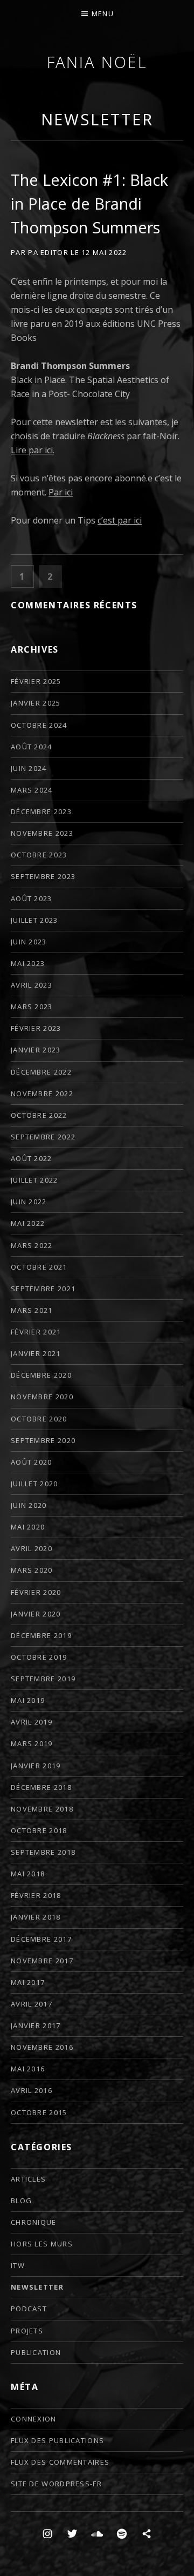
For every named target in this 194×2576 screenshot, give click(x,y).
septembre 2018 (43, 1852)
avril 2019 (32, 1722)
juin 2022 (29, 1202)
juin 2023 (29, 942)
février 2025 (36, 681)
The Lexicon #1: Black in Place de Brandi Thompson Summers (89, 203)
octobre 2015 (39, 2112)
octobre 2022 (39, 1115)
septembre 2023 (43, 876)
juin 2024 (29, 768)
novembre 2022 (42, 1094)
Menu (103, 14)
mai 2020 (28, 1527)
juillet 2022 (34, 1180)
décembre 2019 (41, 1635)
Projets (27, 2331)
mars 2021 (32, 1310)
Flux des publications (57, 2440)
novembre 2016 (42, 2047)
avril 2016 (32, 2090)
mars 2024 (32, 790)
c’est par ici (120, 520)
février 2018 (36, 1895)
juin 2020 (29, 1505)
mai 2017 (28, 1982)
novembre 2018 (42, 1809)
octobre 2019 (39, 1657)
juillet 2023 (34, 920)
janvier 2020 (36, 1614)
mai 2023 (28, 963)
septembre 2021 (43, 1289)
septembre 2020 (43, 1440)
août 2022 (32, 1158)
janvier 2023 (36, 1050)
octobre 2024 (39, 725)
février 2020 (36, 1592)
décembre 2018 (41, 1787)
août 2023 (32, 898)
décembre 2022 (41, 1072)
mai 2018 (28, 1874)
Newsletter (97, 119)
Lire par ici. (33, 450)
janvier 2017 (36, 2025)
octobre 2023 (39, 855)
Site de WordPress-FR (56, 2484)
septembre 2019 (43, 1679)
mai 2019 (28, 1700)
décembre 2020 (41, 1375)
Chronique (34, 2222)
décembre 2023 (41, 811)
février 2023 (36, 1028)
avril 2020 (32, 1548)
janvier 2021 (36, 1353)
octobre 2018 (39, 1830)
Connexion (34, 2419)
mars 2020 (32, 1570)
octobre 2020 (39, 1419)
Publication (36, 2352)
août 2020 (32, 1462)
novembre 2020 (42, 1397)
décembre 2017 (41, 1939)
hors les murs (42, 2244)
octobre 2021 (39, 1267)
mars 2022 (32, 1245)
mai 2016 (28, 2069)
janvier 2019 (36, 1766)
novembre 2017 (42, 1961)
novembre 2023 (42, 833)
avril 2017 (32, 2004)
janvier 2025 (36, 703)
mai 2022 (28, 1223)
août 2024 (32, 747)
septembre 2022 (43, 1137)
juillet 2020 (34, 1484)
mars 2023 (32, 1007)
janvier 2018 (36, 1917)
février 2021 (36, 1332)
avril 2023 (32, 985)
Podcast (29, 2309)
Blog (21, 2201)
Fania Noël (97, 62)
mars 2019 (32, 1743)
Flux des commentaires (60, 2462)
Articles (28, 2179)
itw (18, 2265)
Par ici (61, 492)
